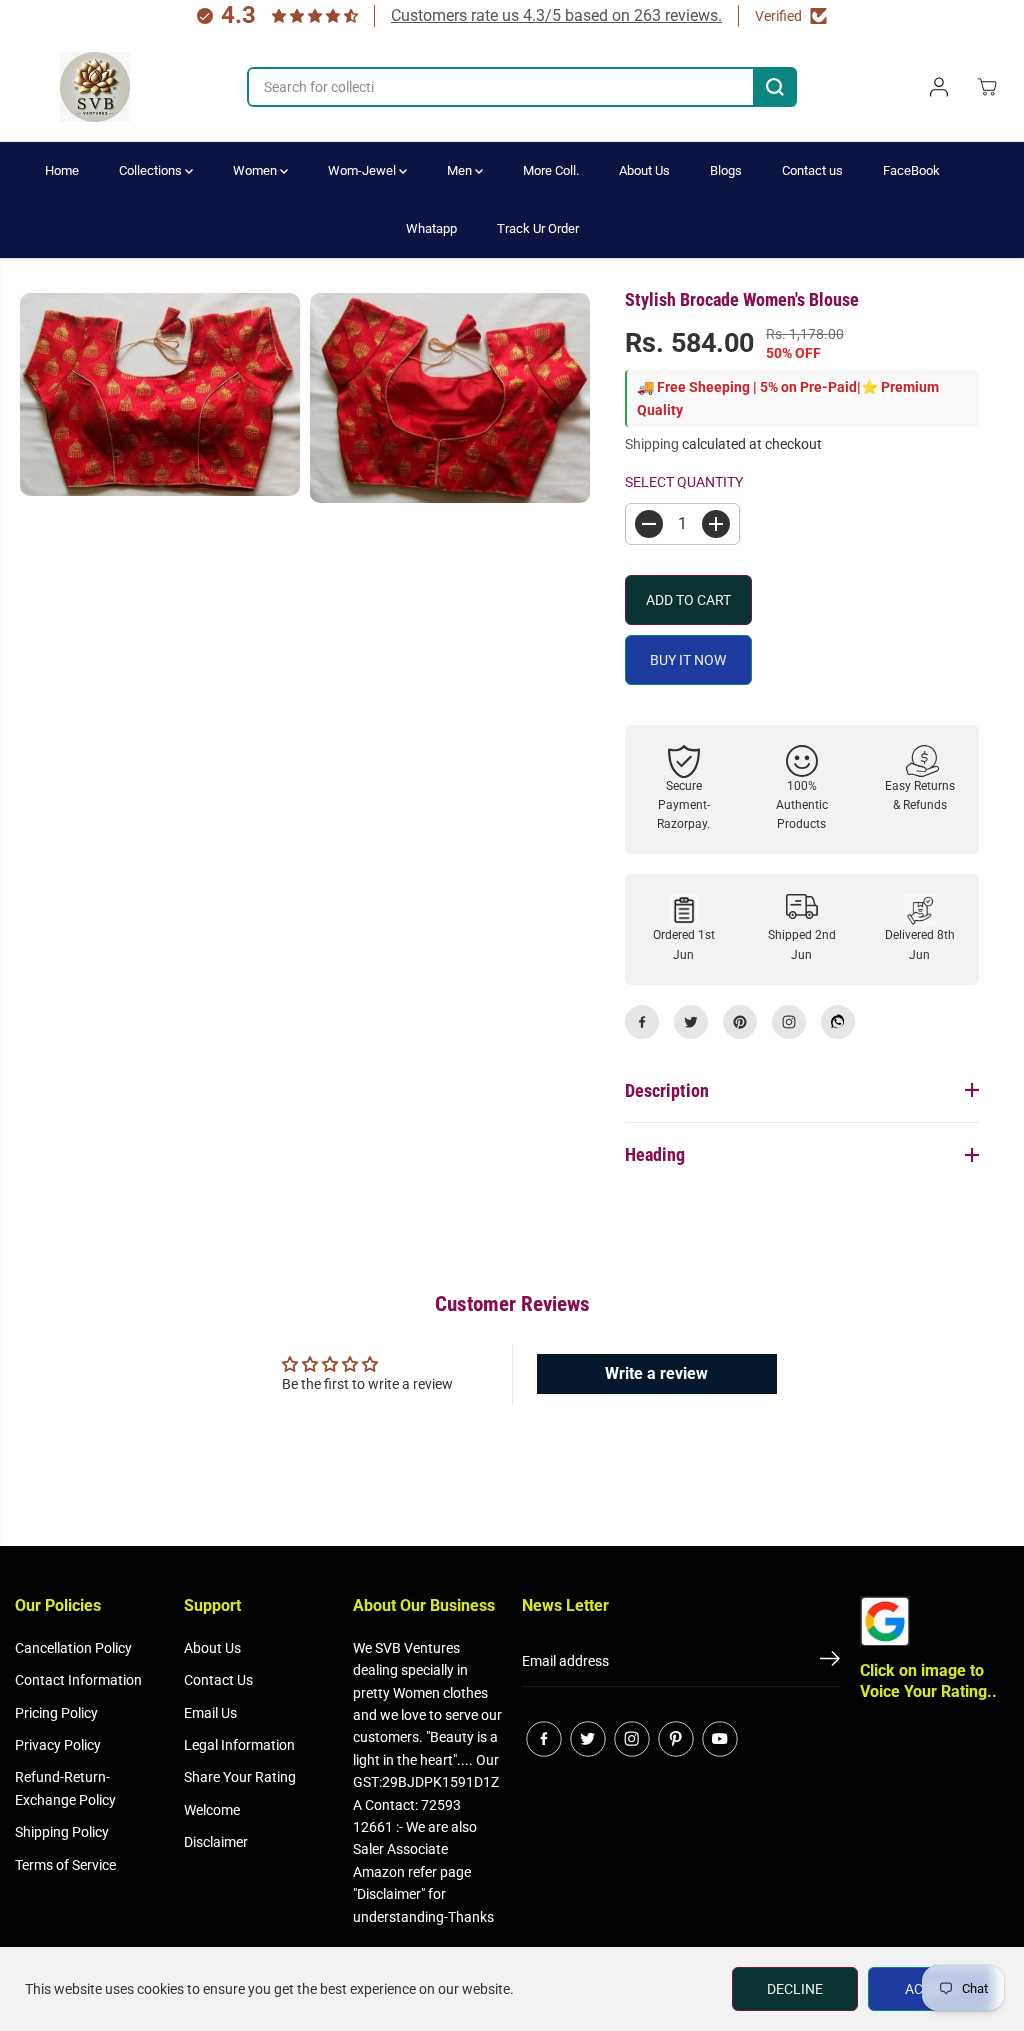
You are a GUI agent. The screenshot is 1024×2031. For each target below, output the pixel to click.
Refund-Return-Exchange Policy (65, 1788)
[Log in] (939, 87)
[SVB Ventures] (95, 87)
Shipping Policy (62, 1832)
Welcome (212, 1810)
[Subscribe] (830, 1662)
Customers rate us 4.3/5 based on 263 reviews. (556, 15)
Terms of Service (65, 1865)
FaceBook (911, 170)
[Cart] (987, 87)
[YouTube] (720, 1739)
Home (62, 170)
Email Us (210, 1713)
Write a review (656, 1373)
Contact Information (78, 1680)
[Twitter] (691, 1022)
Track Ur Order (538, 228)
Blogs (726, 170)
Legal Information (239, 1745)
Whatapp (431, 228)
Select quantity (684, 482)
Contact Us (218, 1680)
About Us (644, 170)
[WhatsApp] (838, 1022)
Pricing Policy (56, 1713)
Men (461, 170)
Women (256, 170)
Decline (795, 1989)
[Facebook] (642, 1022)
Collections (152, 170)
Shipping (652, 444)
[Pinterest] (740, 1022)
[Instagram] (789, 1022)
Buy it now (688, 660)
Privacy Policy (58, 1745)
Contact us (812, 170)
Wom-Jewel (363, 170)
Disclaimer (216, 1842)
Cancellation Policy (73, 1648)
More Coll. (551, 170)
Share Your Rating (240, 1777)
